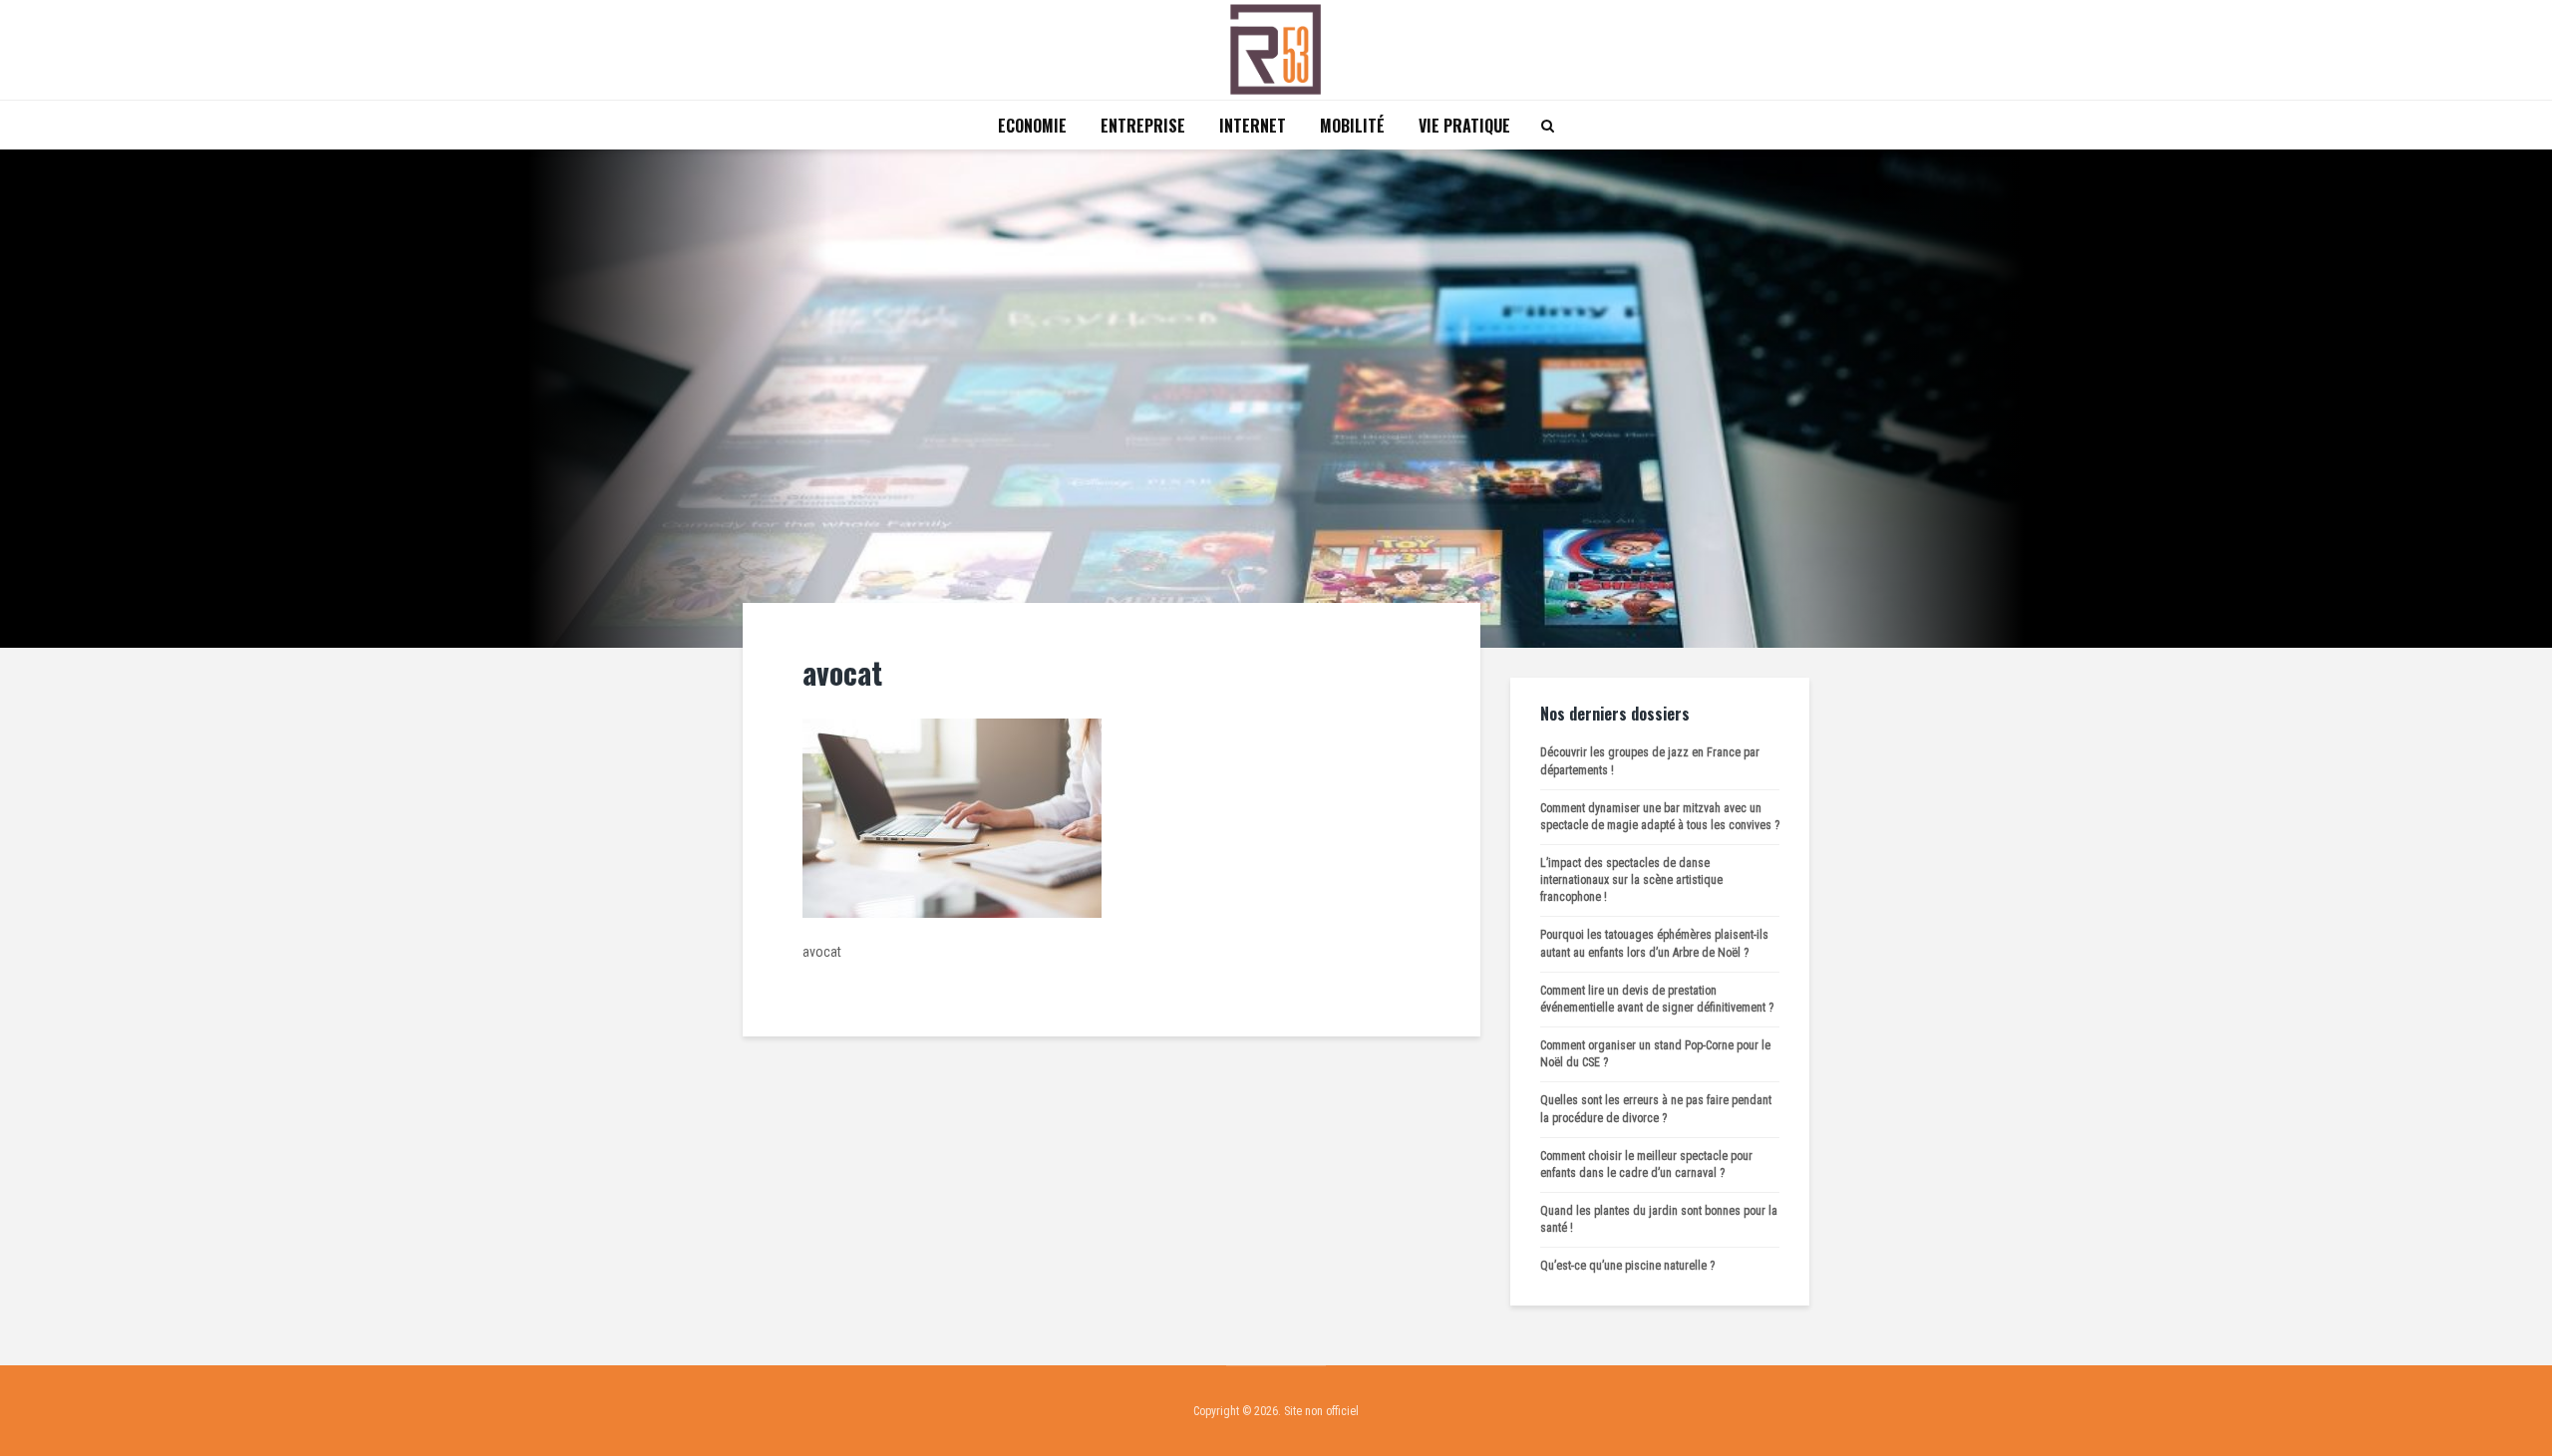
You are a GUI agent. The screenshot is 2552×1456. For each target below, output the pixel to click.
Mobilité (1352, 126)
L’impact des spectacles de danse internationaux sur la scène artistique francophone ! (1631, 880)
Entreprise (1143, 126)
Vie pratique (1464, 126)
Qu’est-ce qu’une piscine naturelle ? (1627, 1266)
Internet (1253, 126)
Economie (1032, 126)
